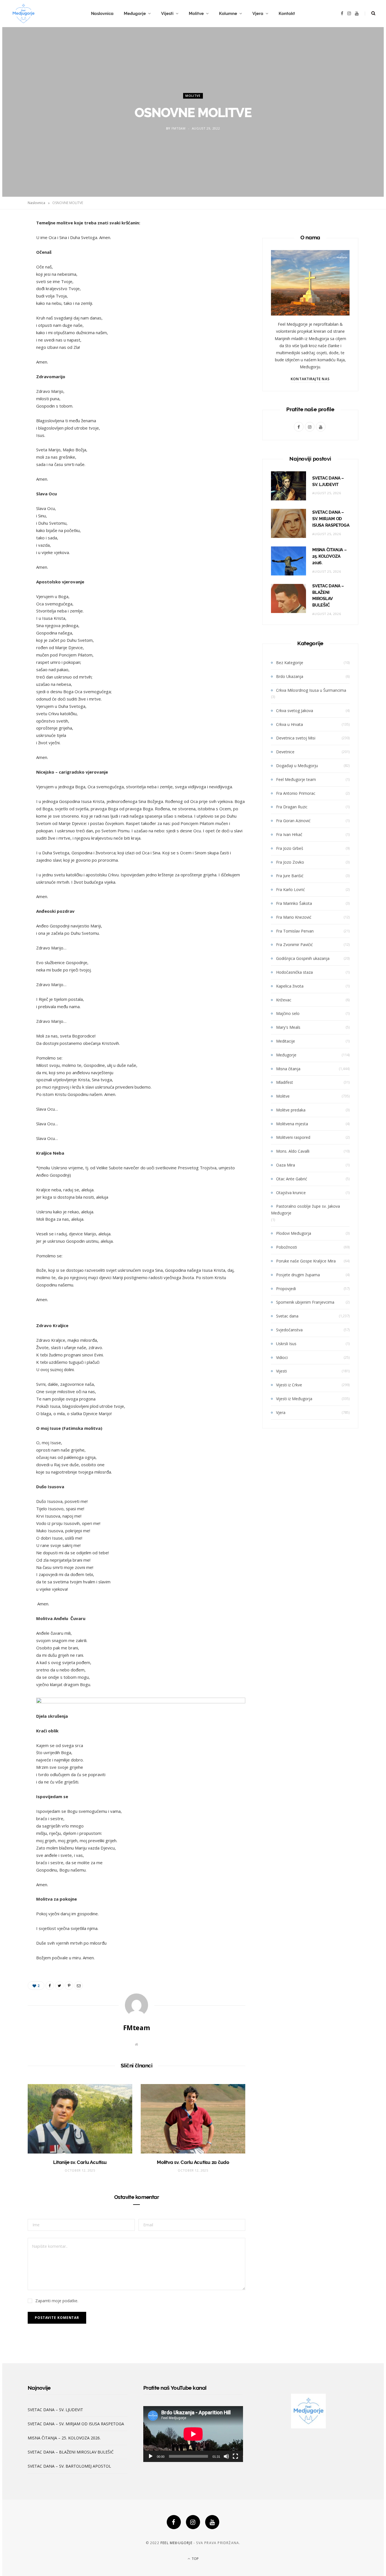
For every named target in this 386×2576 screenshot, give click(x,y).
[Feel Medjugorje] (23, 14)
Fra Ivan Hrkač (289, 834)
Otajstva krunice (291, 1193)
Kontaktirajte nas (310, 379)
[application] (193, 2434)
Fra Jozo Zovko (290, 862)
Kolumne (228, 14)
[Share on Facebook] (13, 240)
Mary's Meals (288, 1027)
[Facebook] (174, 2522)
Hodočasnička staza (294, 972)
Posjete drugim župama (298, 1275)
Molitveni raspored (293, 1137)
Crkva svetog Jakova (295, 711)
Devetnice (285, 752)
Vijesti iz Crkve (289, 1385)
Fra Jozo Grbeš (290, 848)
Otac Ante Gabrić (292, 1179)
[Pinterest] (13, 269)
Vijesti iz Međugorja (294, 1399)
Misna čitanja (288, 1069)
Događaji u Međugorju (297, 766)
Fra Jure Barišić (290, 876)
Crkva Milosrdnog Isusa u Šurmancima (311, 690)
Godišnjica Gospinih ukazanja (303, 958)
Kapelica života (290, 986)
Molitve (196, 14)
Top (195, 2559)
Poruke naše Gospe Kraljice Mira (306, 1261)
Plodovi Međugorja (294, 1233)
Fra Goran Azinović (293, 821)
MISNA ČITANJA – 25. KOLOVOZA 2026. (329, 556)
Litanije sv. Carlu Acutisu (80, 2162)
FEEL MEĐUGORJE (176, 2543)
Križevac (284, 1000)
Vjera (258, 14)
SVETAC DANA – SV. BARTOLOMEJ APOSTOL (69, 2466)
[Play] (151, 2456)
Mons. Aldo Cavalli (293, 1151)
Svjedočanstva (289, 1330)
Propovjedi (286, 1289)
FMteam (179, 129)
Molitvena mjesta (292, 1124)
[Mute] (226, 2456)
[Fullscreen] (235, 2456)
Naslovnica (102, 14)
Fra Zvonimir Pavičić (294, 945)
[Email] (13, 283)
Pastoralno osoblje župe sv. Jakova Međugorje (305, 1210)
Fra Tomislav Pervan (295, 931)
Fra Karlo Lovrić (290, 889)
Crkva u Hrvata (289, 724)
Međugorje (135, 14)
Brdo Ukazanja (290, 676)
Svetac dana (287, 1316)
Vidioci (282, 1357)
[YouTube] (212, 2522)
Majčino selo (288, 1013)
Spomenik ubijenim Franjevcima (305, 1302)
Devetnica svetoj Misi (296, 738)
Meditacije (286, 1041)
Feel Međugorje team (296, 779)
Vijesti (167, 14)
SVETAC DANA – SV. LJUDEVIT (55, 2410)
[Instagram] (193, 2522)
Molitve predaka (291, 1110)
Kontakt (287, 14)
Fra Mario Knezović (294, 917)
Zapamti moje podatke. (57, 2301)
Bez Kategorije (290, 663)
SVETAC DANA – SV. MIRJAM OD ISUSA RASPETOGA (331, 519)
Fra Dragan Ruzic (292, 807)
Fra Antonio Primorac (296, 793)
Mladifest (285, 1082)
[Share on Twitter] (13, 255)
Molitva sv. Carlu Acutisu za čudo (193, 2162)
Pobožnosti (287, 1247)
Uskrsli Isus (286, 1344)
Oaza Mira (286, 1165)
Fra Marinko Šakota (294, 903)
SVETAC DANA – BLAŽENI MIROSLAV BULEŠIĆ (71, 2452)
